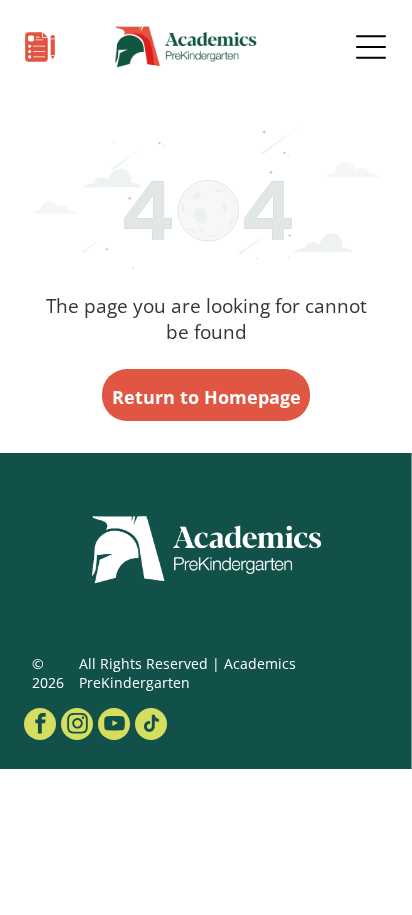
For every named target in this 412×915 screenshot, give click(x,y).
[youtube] (114, 726)
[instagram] (77, 726)
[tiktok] (151, 726)
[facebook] (40, 726)
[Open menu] (371, 47)
